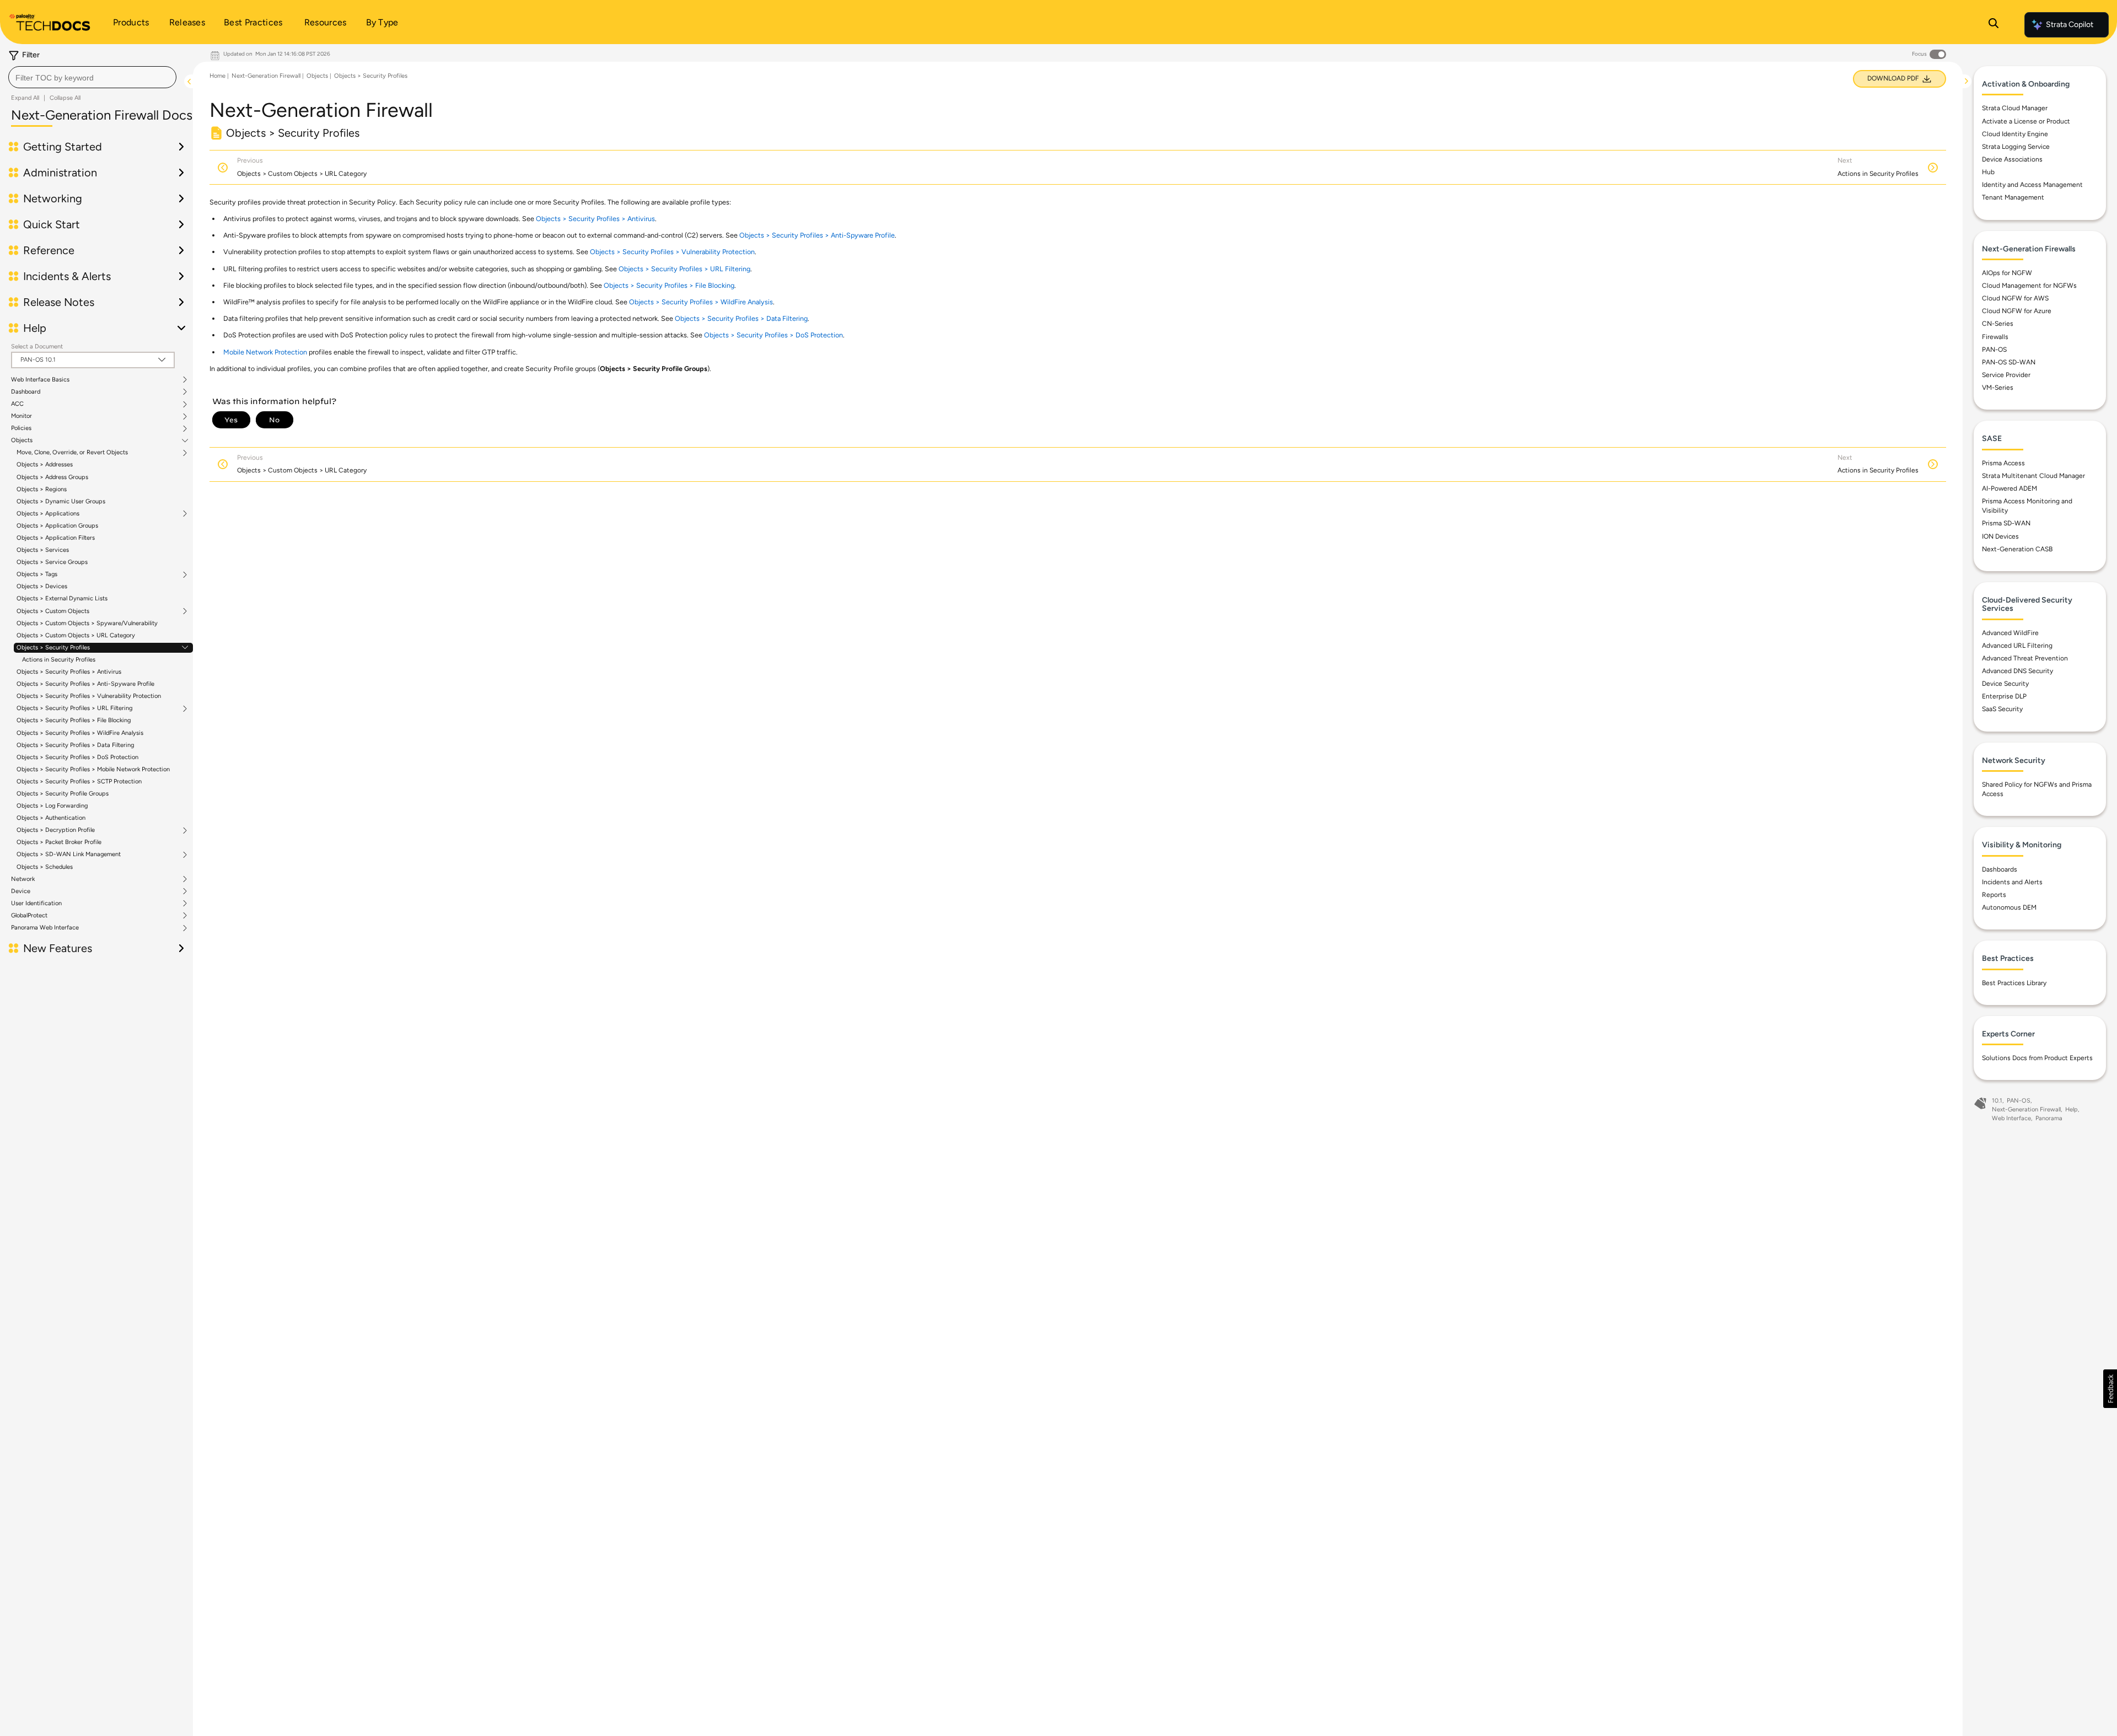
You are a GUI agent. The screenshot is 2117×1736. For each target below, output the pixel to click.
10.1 (1997, 1101)
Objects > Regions (42, 489)
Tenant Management (2013, 197)
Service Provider (2006, 375)
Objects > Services (43, 550)
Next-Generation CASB (2017, 549)
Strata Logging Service (2016, 147)
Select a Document (37, 346)
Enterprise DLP (2004, 696)
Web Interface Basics (40, 380)
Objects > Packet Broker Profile (59, 842)
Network (23, 879)
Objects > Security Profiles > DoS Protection (77, 757)
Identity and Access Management (2032, 185)
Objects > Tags (37, 574)
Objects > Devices (42, 586)
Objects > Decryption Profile (56, 830)
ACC (17, 404)
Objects (22, 440)
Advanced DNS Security (2017, 671)
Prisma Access (2003, 463)
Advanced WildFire (2010, 633)
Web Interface (2011, 1118)
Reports (1994, 895)
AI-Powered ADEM (2009, 488)
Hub (1988, 172)
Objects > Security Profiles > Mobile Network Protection (93, 769)
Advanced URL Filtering (2017, 646)
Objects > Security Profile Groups (63, 794)
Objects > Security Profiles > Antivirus (69, 672)
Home (217, 76)
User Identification (36, 904)
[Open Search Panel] (1994, 25)
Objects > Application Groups (57, 526)
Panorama (2049, 1118)
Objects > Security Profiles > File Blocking (74, 720)
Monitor (22, 416)
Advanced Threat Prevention (2025, 658)
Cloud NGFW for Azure (2017, 311)
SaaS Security (2002, 709)
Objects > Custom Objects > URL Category (76, 635)
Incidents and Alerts (2012, 882)
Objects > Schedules (45, 867)
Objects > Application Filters (56, 538)
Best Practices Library (2014, 983)
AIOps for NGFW (2007, 273)
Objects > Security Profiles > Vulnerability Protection (89, 696)
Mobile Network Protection (265, 352)
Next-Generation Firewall (266, 76)
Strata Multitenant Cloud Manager (2033, 476)
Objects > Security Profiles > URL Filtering (74, 708)
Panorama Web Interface (45, 928)
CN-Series (1998, 324)
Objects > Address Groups (52, 477)
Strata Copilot (2070, 25)
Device (21, 891)
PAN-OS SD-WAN (2009, 362)
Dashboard (26, 392)
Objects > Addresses (45, 464)
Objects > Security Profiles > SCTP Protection (79, 781)
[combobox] (92, 77)
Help (2072, 1109)
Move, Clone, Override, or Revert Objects (72, 453)
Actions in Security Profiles (59, 660)
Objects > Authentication (51, 818)
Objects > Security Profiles (53, 648)
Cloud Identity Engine (2015, 134)
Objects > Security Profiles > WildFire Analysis (80, 733)
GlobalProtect (29, 916)
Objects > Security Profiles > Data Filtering (75, 745)
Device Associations (2012, 159)
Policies (21, 428)
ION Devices (2000, 536)
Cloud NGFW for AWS (2015, 298)
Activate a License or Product (2026, 121)
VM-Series (1998, 388)
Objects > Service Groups (52, 562)
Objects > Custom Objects (53, 611)
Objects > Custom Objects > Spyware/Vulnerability (87, 623)
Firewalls (1995, 337)
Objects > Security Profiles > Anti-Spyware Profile (85, 684)
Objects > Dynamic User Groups (61, 501)
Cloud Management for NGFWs (2029, 286)
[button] (2110, 1389)
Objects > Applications (48, 514)
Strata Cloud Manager (2015, 108)
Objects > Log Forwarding (52, 806)
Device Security (2005, 684)
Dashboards (2000, 869)
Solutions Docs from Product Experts (2037, 1058)
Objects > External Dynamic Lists (62, 598)
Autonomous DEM (2009, 907)
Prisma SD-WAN (2006, 523)
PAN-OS (1994, 350)
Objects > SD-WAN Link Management (69, 854)
